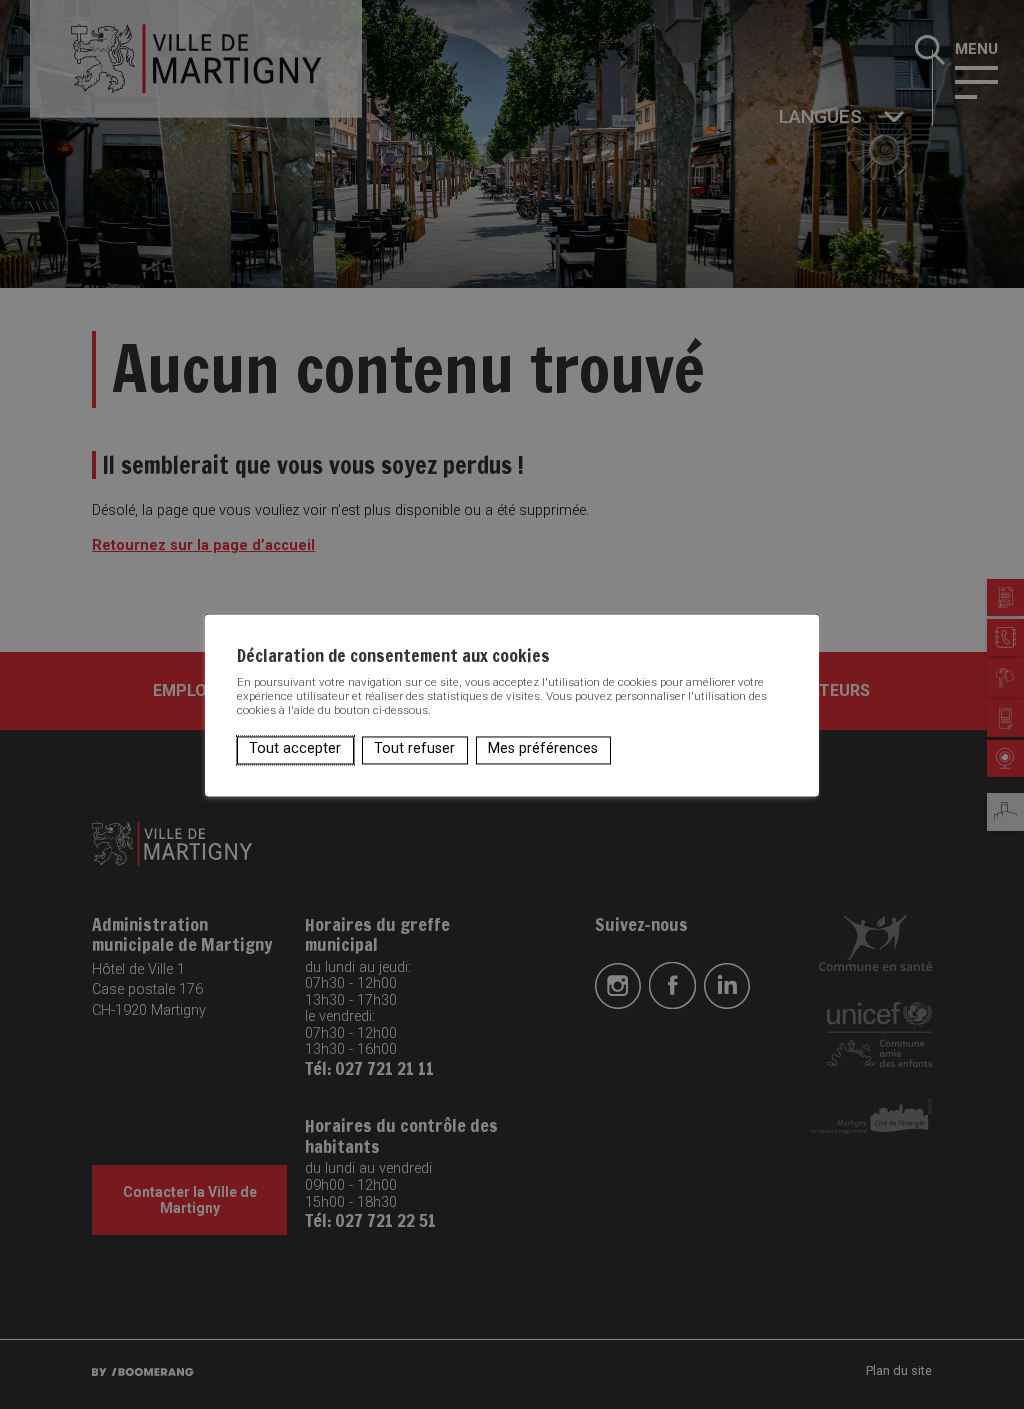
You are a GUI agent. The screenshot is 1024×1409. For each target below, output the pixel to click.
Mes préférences (543, 749)
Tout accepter (295, 749)
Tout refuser (414, 749)
